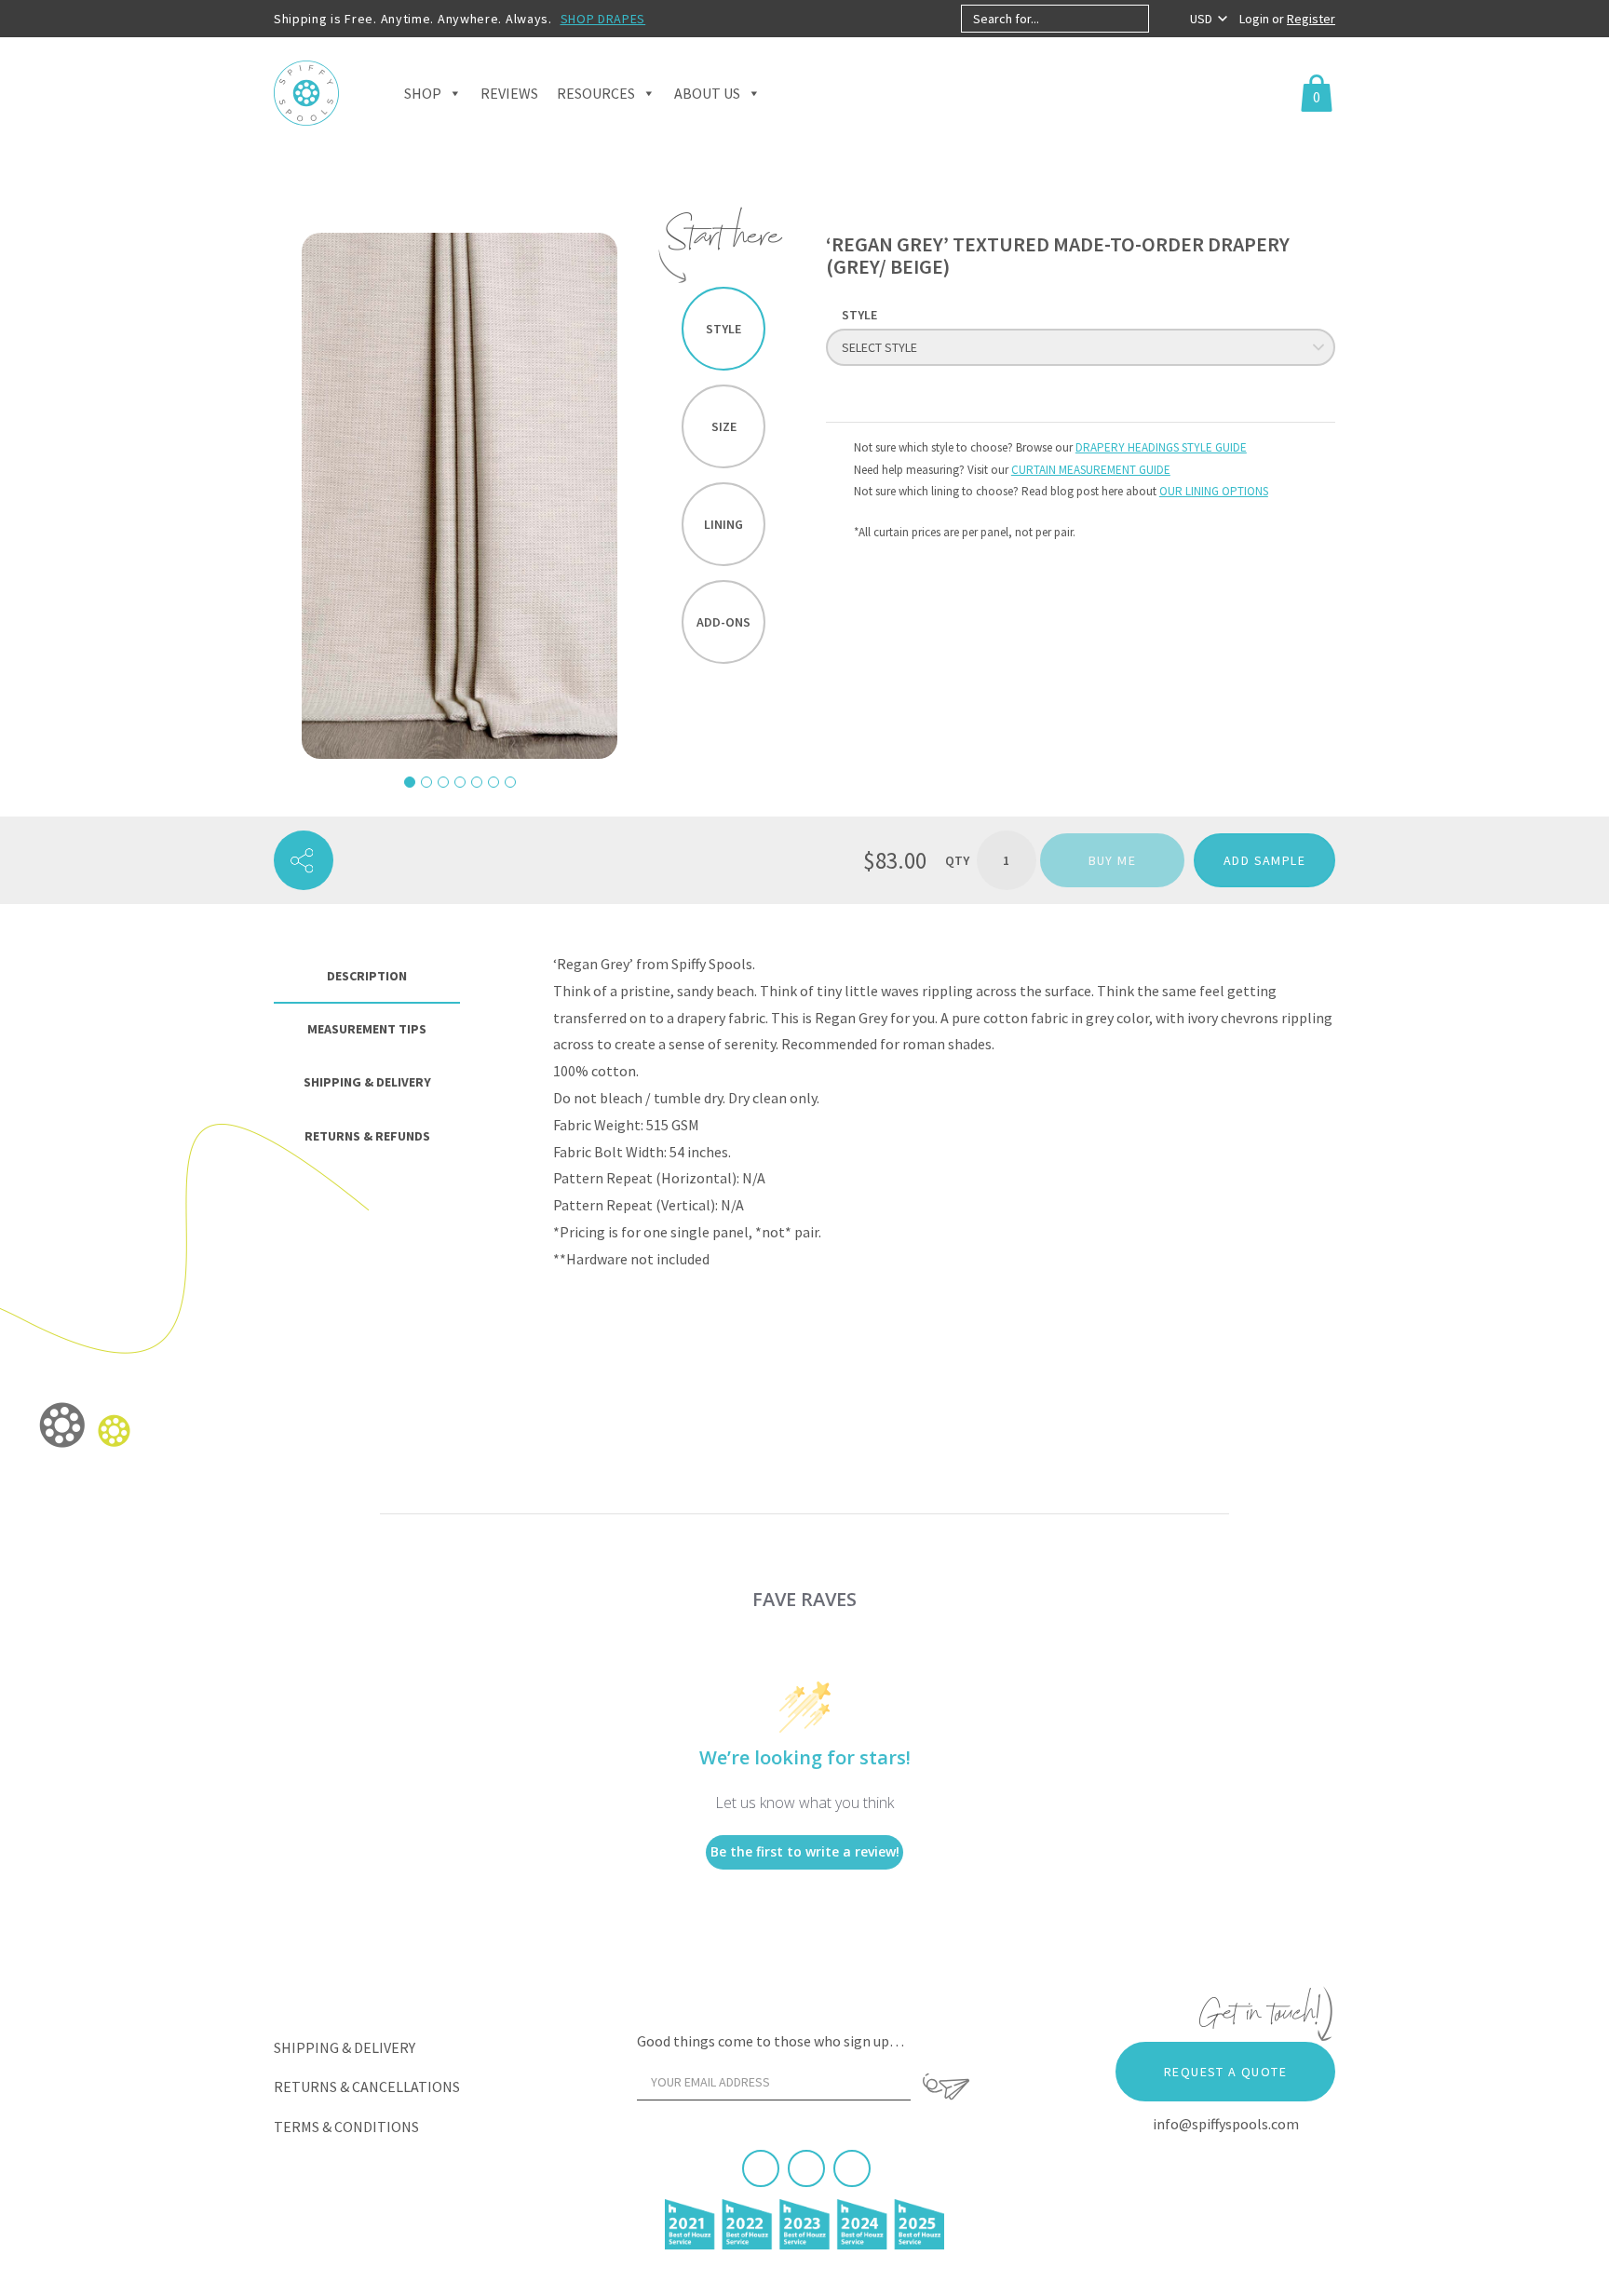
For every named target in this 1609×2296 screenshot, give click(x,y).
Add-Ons (723, 622)
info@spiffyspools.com (1226, 2124)
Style (723, 329)
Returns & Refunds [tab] (367, 1136)
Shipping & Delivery (345, 2047)
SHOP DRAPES (603, 19)
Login (1256, 19)
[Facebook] (761, 2168)
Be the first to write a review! (805, 1851)
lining (723, 524)
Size (724, 426)
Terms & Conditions (346, 2127)
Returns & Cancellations (367, 2087)
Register (1311, 19)
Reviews (509, 93)
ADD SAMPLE (1264, 860)
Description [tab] (367, 976)
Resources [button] (596, 93)
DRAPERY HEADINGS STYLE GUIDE (1161, 447)
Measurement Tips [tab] (367, 1029)
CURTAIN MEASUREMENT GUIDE (1091, 470)
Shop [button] (423, 93)
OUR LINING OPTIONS (1214, 491)
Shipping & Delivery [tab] (367, 1082)
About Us (707, 93)
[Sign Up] (946, 2087)
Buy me (1112, 860)
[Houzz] (852, 2168)
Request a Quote (1225, 2072)
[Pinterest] (806, 2168)
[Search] (1164, 19)
